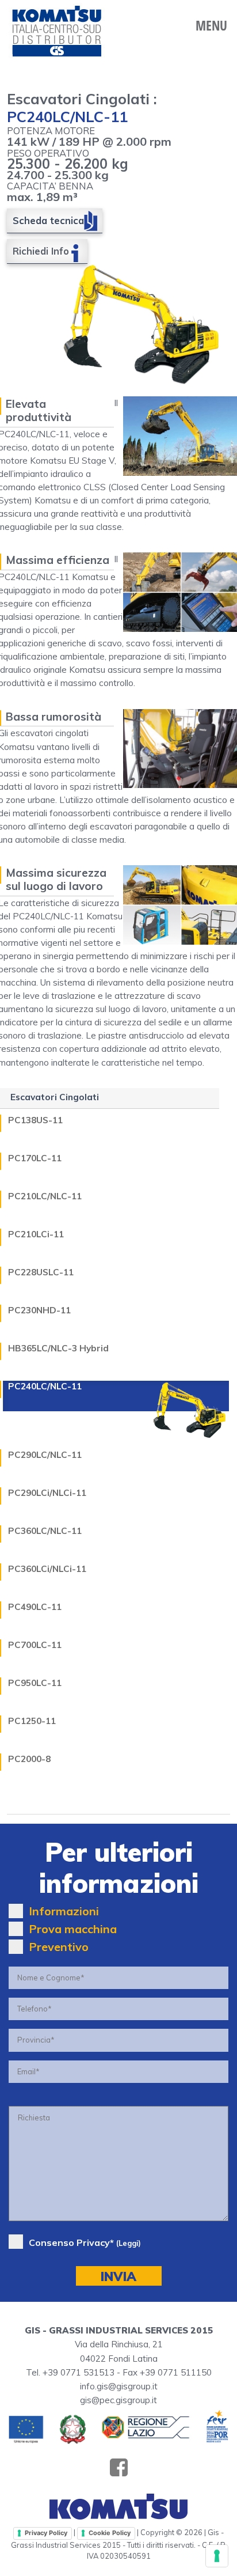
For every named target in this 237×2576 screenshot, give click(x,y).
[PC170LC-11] (190, 1151)
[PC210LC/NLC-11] (190, 1189)
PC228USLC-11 (41, 1273)
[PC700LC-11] (190, 1638)
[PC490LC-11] (190, 1600)
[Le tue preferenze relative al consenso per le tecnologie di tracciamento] (217, 2556)
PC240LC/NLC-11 (45, 1387)
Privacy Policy (46, 2533)
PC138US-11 (35, 1121)
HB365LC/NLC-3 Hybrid (58, 1349)
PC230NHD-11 (39, 1311)
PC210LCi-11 (36, 1235)
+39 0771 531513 (79, 2372)
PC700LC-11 (35, 1645)
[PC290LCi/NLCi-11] (190, 1486)
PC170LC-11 (35, 1159)
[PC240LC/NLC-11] (190, 1410)
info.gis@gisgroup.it (119, 2386)
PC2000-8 (29, 1759)
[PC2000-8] (190, 1752)
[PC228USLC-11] (190, 1265)
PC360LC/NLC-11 (45, 1531)
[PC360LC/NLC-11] (190, 1524)
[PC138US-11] (190, 1113)
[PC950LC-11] (190, 1676)
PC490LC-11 (35, 1607)
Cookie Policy (110, 2533)
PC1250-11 (32, 1721)
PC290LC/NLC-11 (45, 1455)
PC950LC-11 (35, 1683)
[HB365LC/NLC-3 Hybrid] (190, 1341)
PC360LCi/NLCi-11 (47, 1569)
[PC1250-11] (190, 1714)
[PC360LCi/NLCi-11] (190, 1562)
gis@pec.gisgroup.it (118, 2400)
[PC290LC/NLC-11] (190, 1448)
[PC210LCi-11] (190, 1227)
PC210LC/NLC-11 (45, 1197)
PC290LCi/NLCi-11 (47, 1493)
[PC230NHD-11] (190, 1303)
